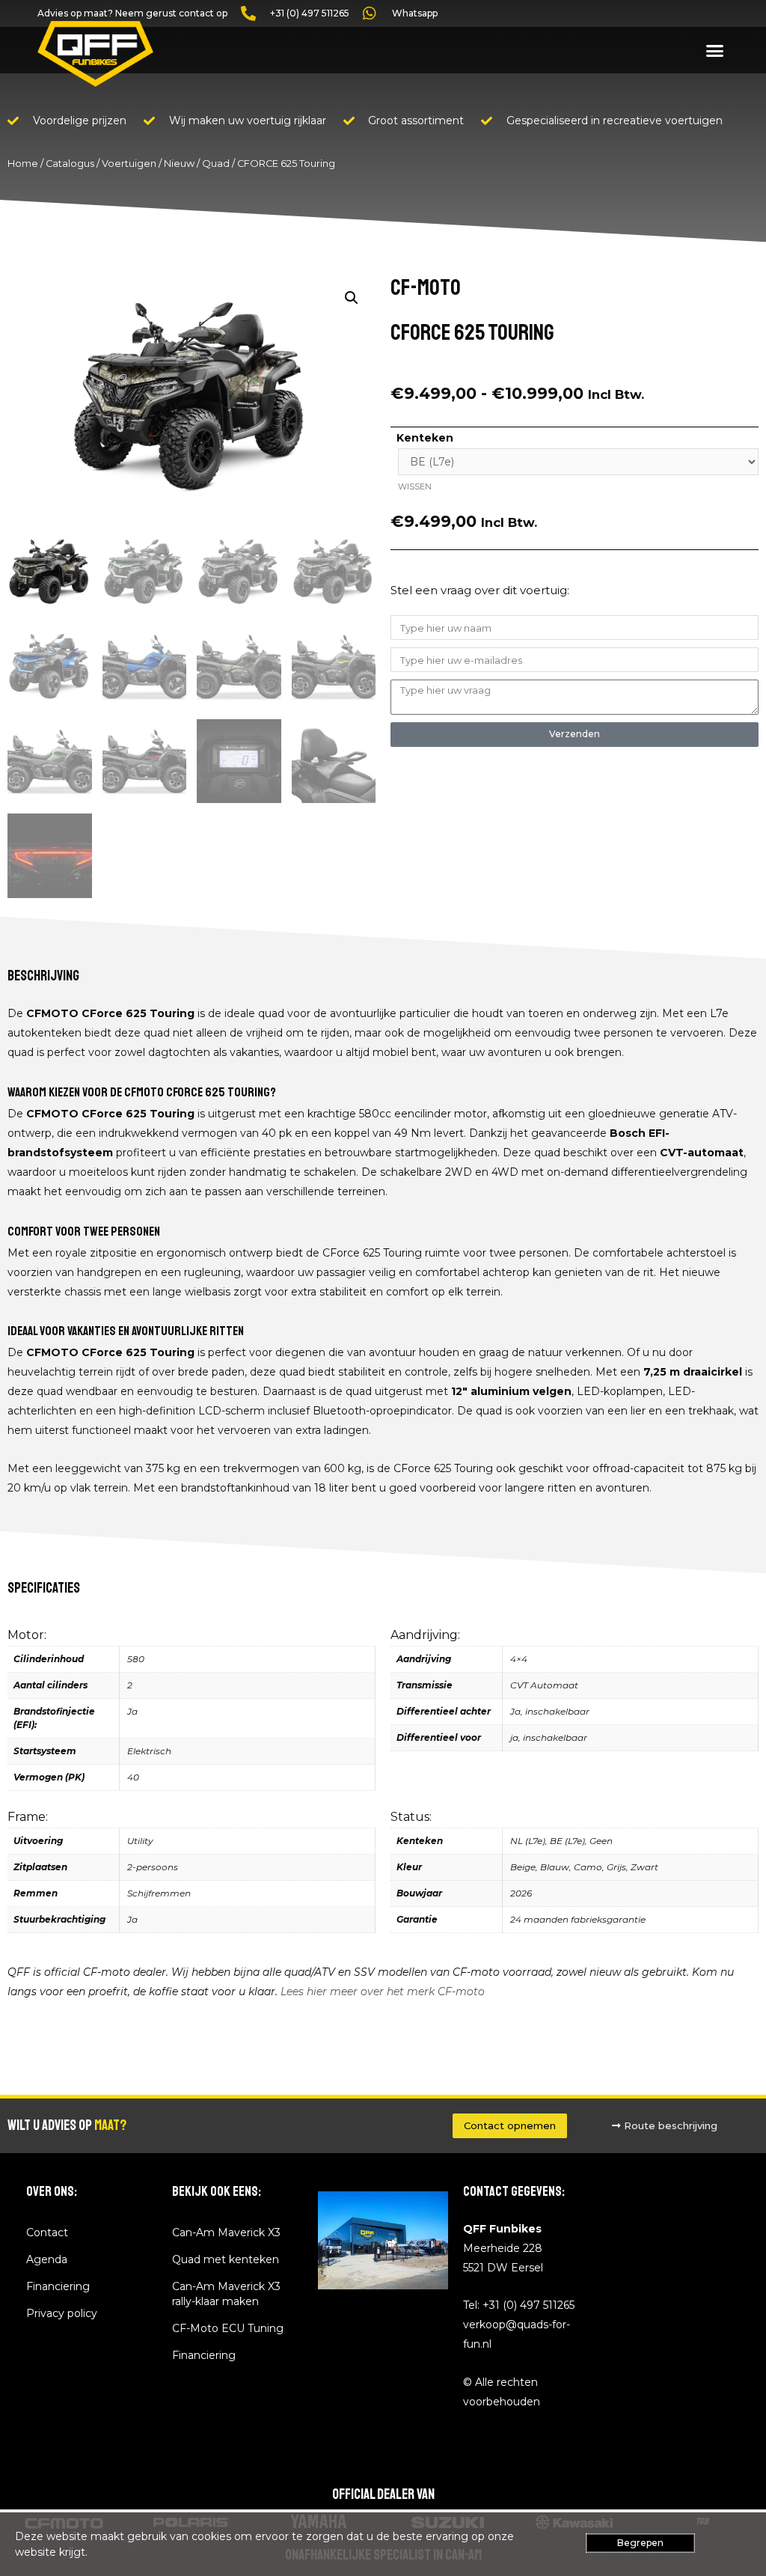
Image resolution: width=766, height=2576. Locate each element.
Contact (47, 2232)
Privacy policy (62, 2313)
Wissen (415, 486)
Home (23, 164)
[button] (714, 50)
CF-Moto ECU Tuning (228, 2328)
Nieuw (179, 164)
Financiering (58, 2286)
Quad (216, 164)
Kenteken (425, 438)
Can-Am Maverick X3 (226, 2232)
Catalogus (70, 164)
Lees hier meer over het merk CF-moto (383, 1991)
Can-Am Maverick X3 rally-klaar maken (226, 2294)
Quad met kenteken (226, 2259)
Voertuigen (129, 164)
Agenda (47, 2259)
